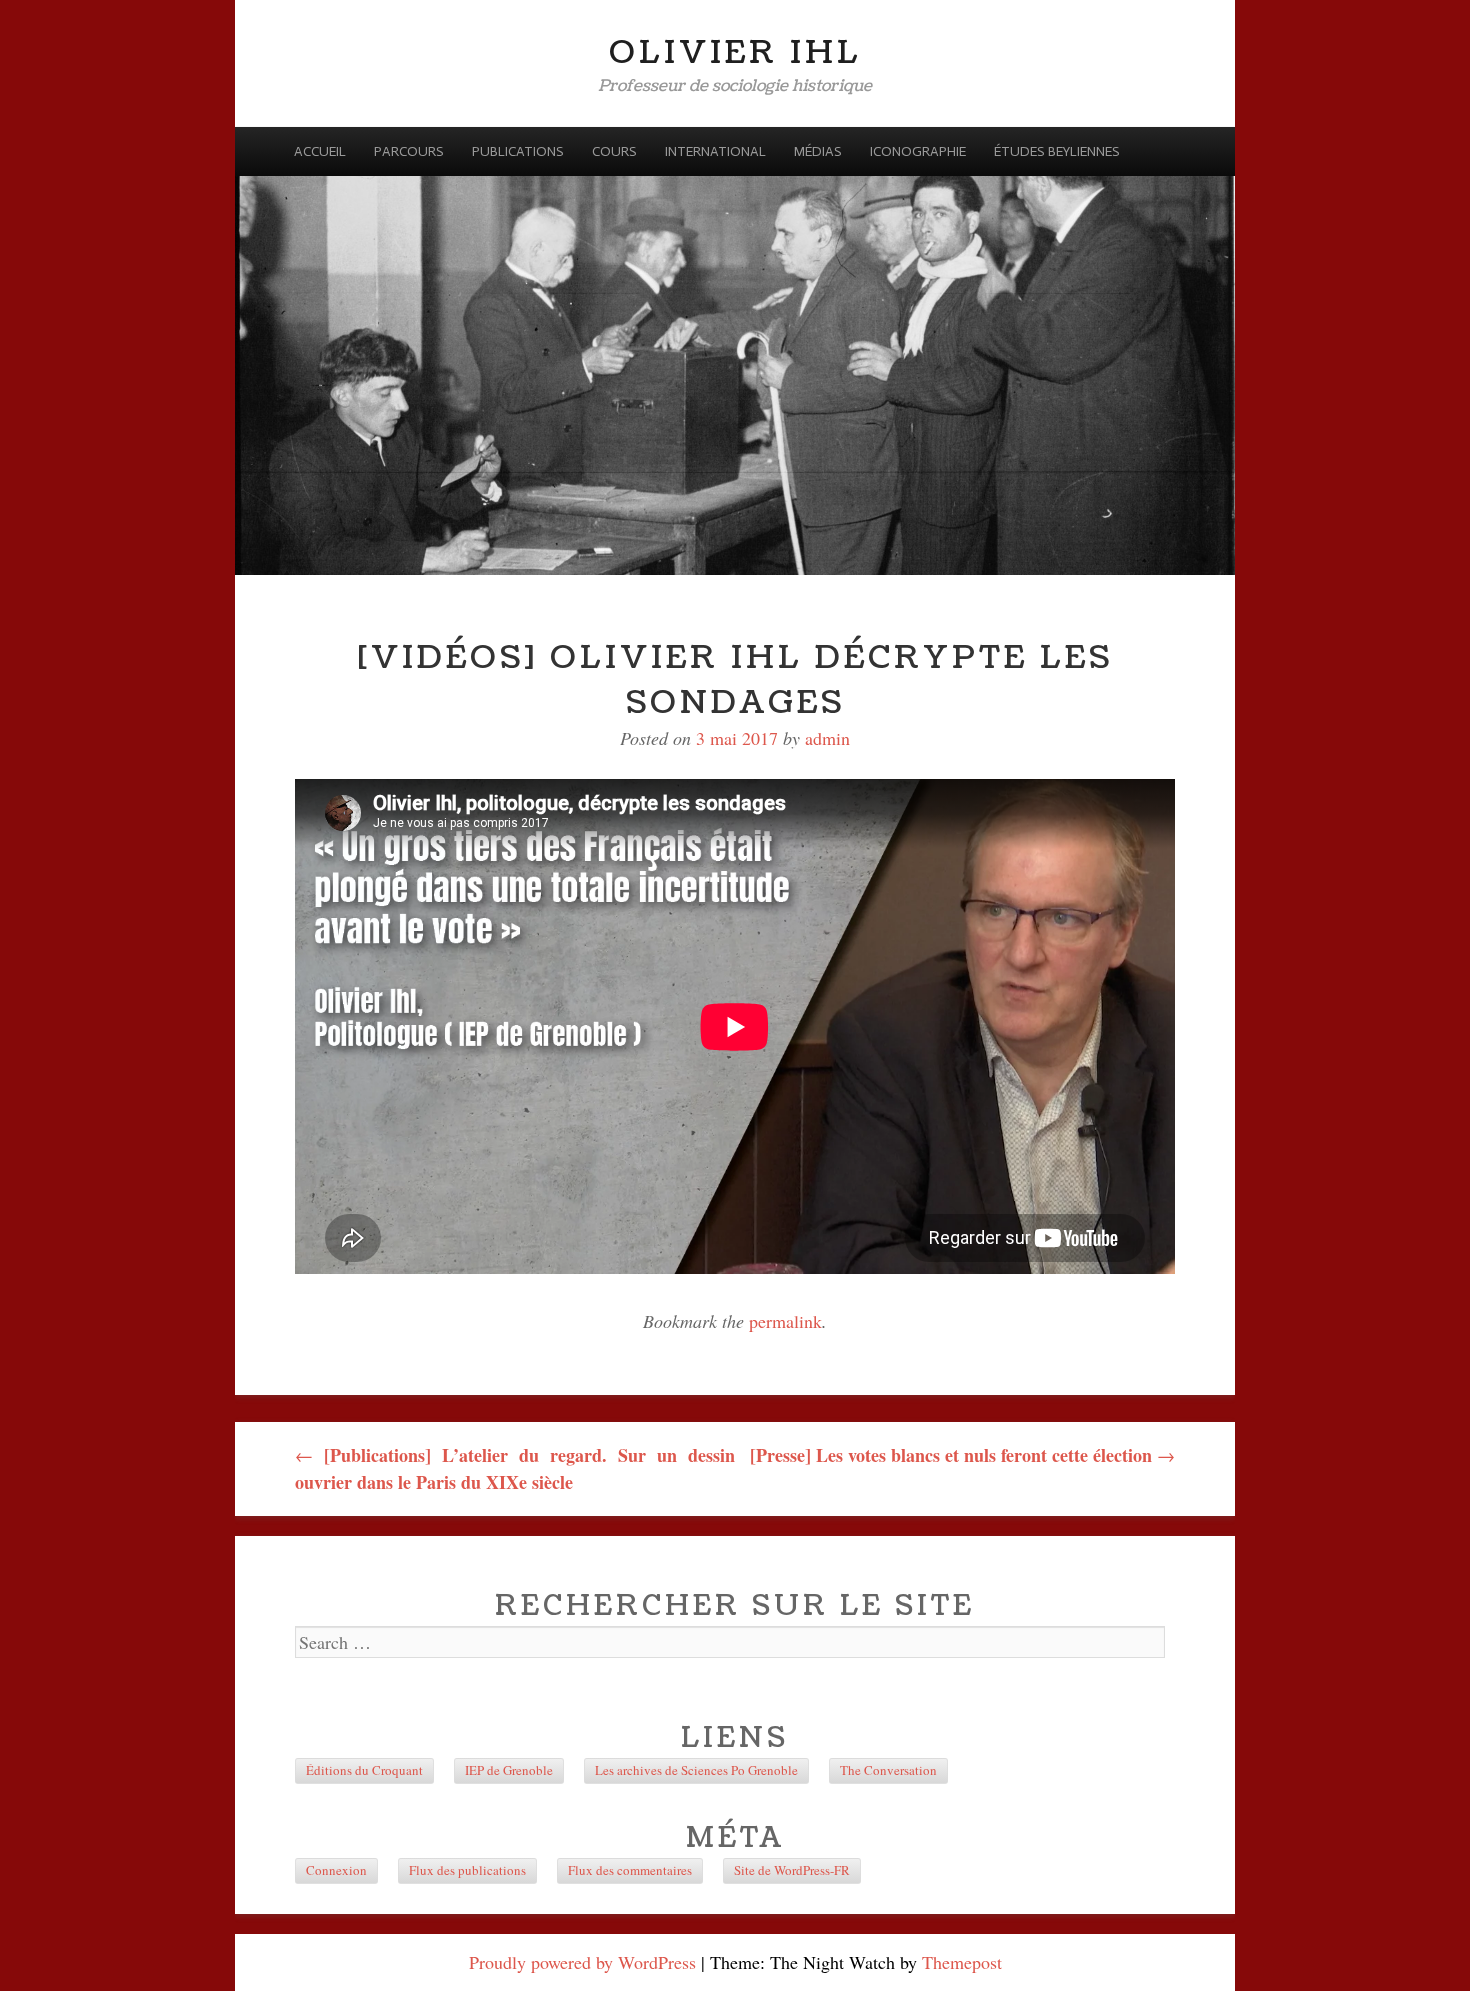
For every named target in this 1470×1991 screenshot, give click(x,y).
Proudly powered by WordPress (582, 1962)
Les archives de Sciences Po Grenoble (696, 1770)
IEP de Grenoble (509, 1770)
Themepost (962, 1962)
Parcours (409, 151)
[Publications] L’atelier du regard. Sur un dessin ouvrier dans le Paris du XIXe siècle (515, 1468)
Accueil (320, 151)
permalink (785, 1321)
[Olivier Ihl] (735, 351)
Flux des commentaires (630, 1870)
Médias (818, 151)
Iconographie (918, 151)
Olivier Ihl (735, 52)
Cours (614, 151)
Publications (518, 151)
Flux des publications (467, 1870)
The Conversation (888, 1770)
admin (827, 738)
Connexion (336, 1870)
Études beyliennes (1057, 151)
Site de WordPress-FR (792, 1870)
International (715, 151)
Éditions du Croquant (364, 1770)
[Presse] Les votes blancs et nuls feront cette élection (962, 1455)
